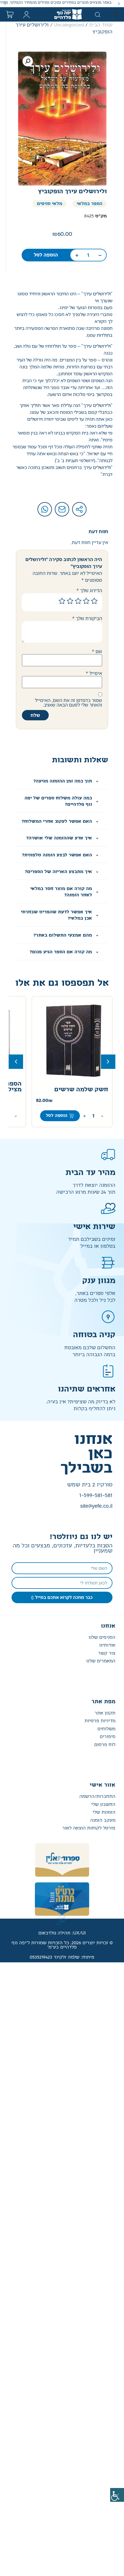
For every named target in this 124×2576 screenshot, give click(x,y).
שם (97, 651)
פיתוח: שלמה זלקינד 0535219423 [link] (62, 1957)
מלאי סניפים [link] (50, 204)
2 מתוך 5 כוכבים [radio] (86, 601)
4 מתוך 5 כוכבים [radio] (70, 601)
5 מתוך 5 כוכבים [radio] (62, 601)
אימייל (94, 673)
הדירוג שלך (89, 590)
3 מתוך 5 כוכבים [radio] (78, 601)
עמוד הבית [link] (101, 25)
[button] (119, 4)
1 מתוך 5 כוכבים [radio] (94, 601)
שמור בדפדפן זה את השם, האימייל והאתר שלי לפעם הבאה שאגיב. (68, 703)
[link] (117, 2495)
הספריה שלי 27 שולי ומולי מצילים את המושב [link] (72, 1087)
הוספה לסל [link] (46, 255)
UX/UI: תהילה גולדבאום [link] (62, 1933)
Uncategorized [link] (69, 25)
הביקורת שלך (87, 618)
